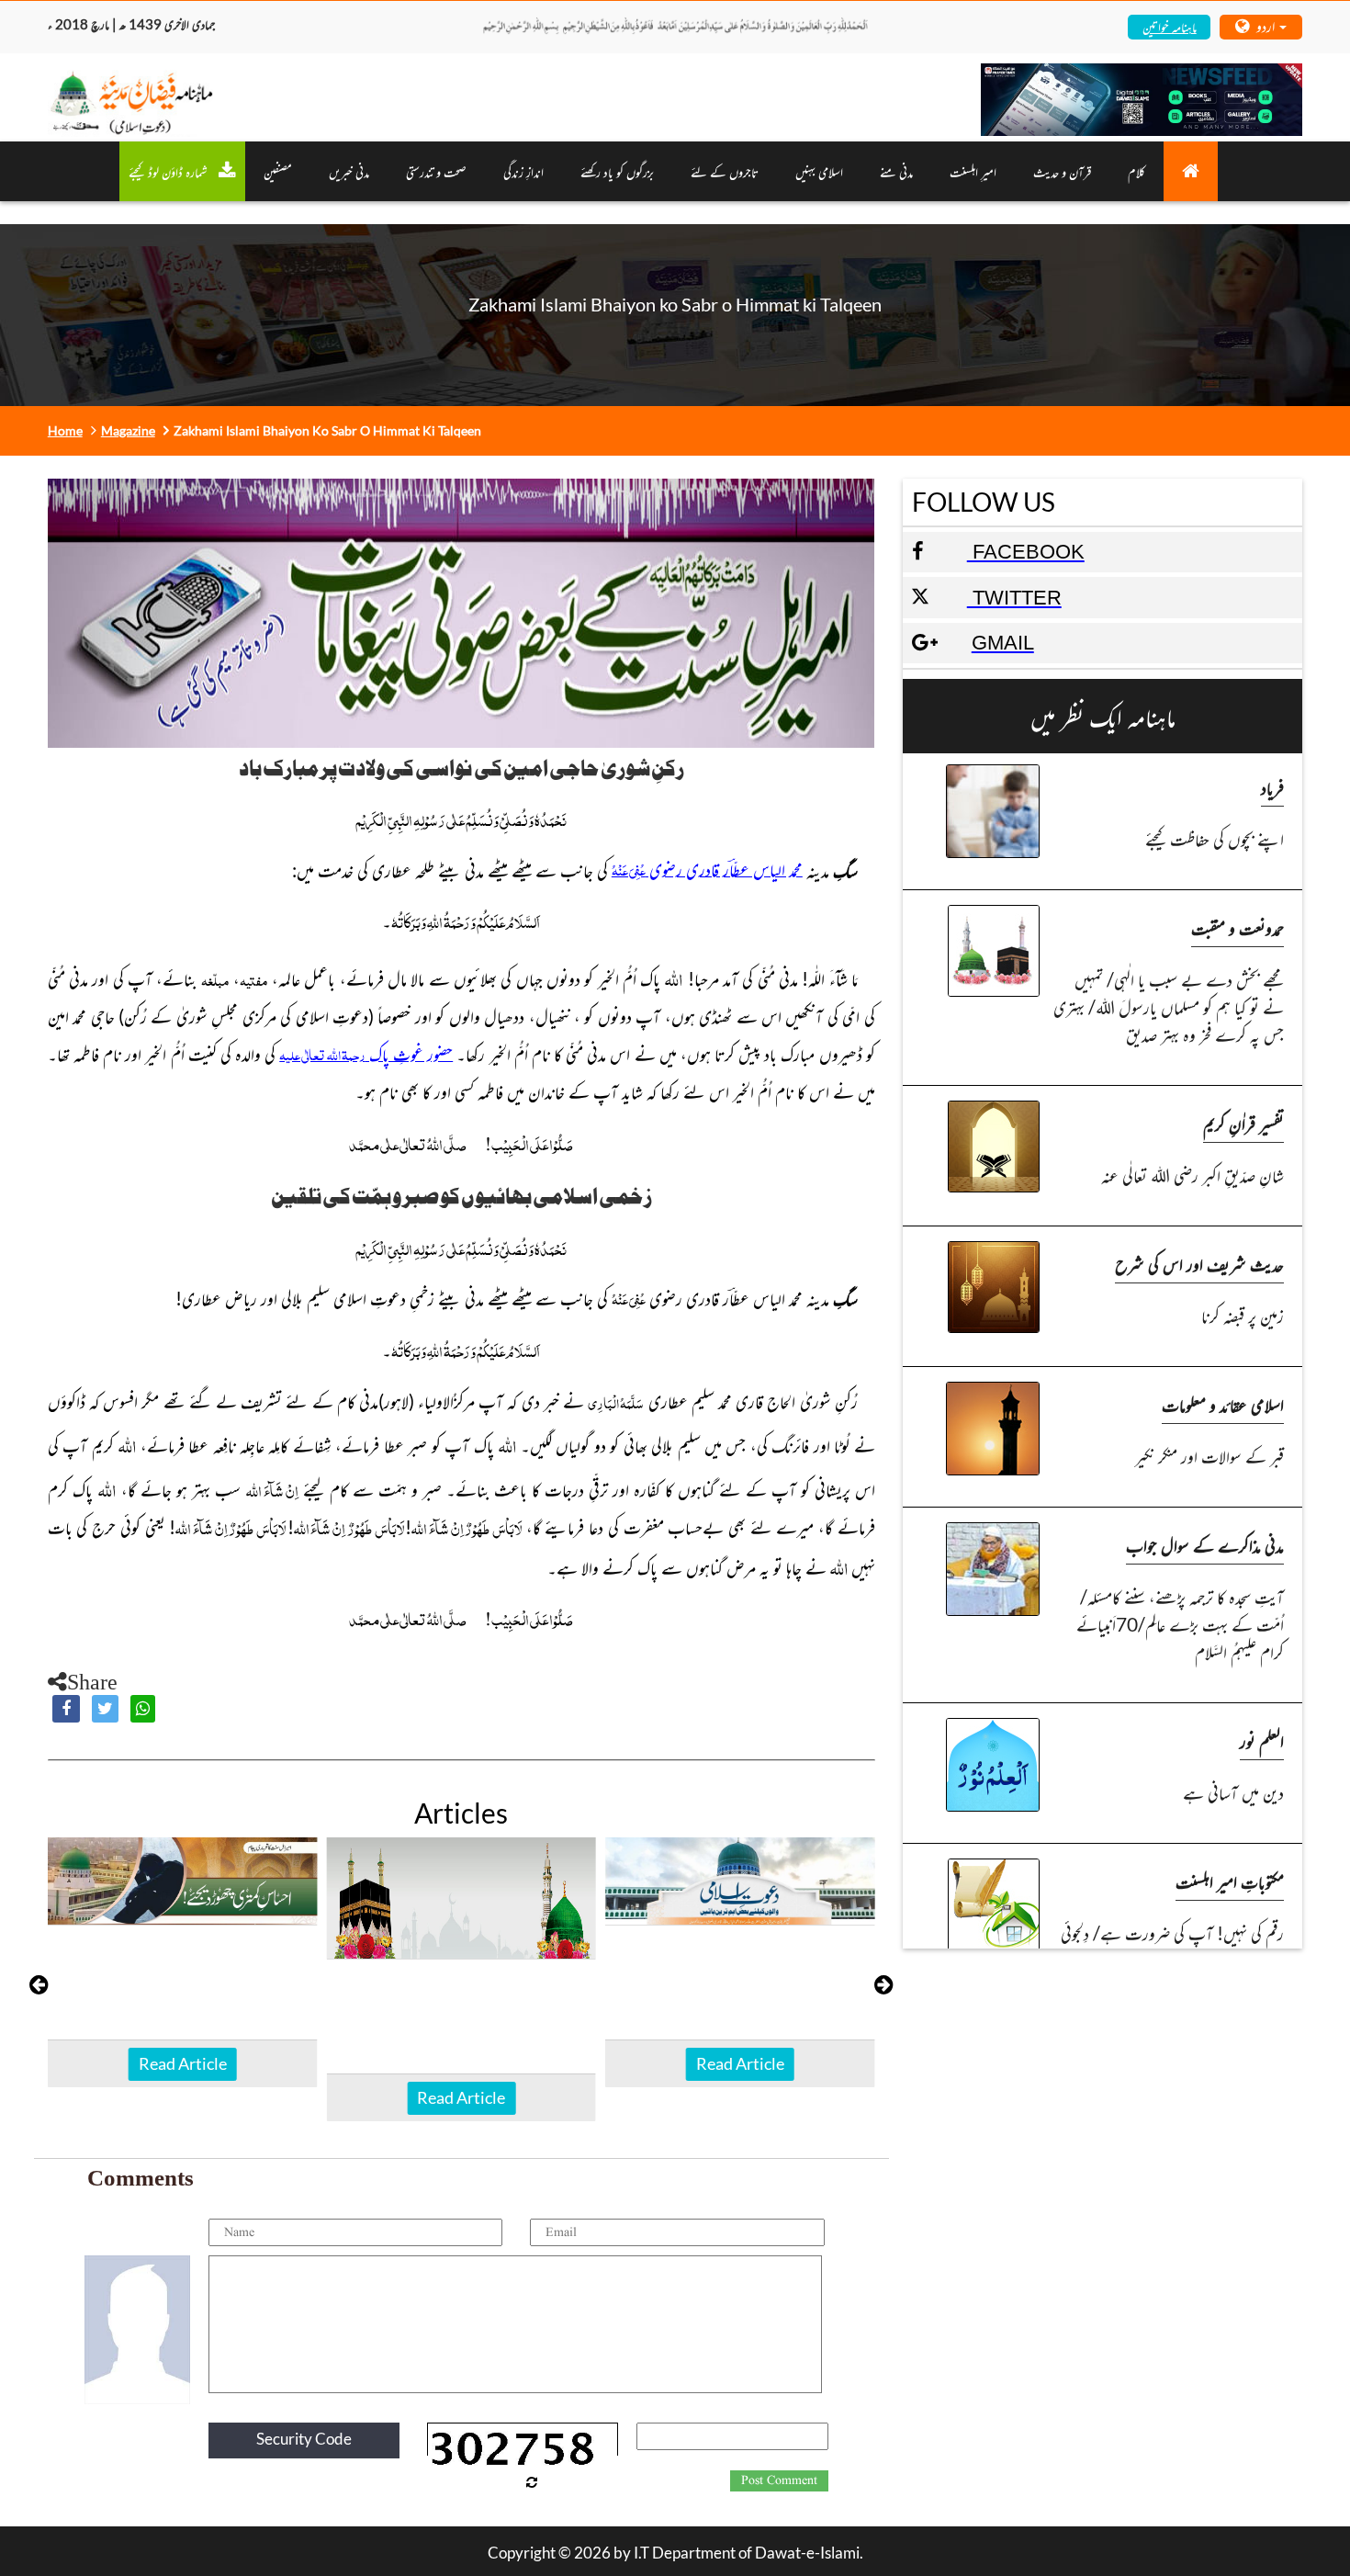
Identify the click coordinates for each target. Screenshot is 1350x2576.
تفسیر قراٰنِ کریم (1243, 1123)
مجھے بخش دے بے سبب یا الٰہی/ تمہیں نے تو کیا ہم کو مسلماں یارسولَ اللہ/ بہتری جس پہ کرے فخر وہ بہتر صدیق (1169, 1006)
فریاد (1272, 787)
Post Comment (779, 2480)
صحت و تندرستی (436, 171)
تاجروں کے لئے (725, 171)
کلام (1136, 171)
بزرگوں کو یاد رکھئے (617, 171)
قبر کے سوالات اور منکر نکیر (1209, 1456)
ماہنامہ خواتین (1170, 26)
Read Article (183, 2063)
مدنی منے (896, 171)
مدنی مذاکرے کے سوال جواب (1205, 1545)
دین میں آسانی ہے (1233, 1792)
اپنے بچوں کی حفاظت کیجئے (1215, 838)
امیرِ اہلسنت (973, 171)
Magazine (128, 430)
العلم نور (1262, 1740)
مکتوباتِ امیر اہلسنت (1230, 1881)
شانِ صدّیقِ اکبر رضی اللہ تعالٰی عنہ (1192, 1175)
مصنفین (278, 171)
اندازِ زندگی (523, 171)
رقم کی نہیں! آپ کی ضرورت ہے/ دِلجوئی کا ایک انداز (1172, 1946)
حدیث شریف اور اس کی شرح (1199, 1264)
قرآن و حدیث (1062, 171)
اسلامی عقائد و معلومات (1223, 1404)
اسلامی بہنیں (819, 171)
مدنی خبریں (349, 171)
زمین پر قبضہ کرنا (1243, 1315)
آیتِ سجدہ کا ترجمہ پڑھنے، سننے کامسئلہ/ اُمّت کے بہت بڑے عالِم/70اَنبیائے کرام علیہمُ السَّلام (1180, 1624)
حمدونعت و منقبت (1237, 927)
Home (65, 430)
